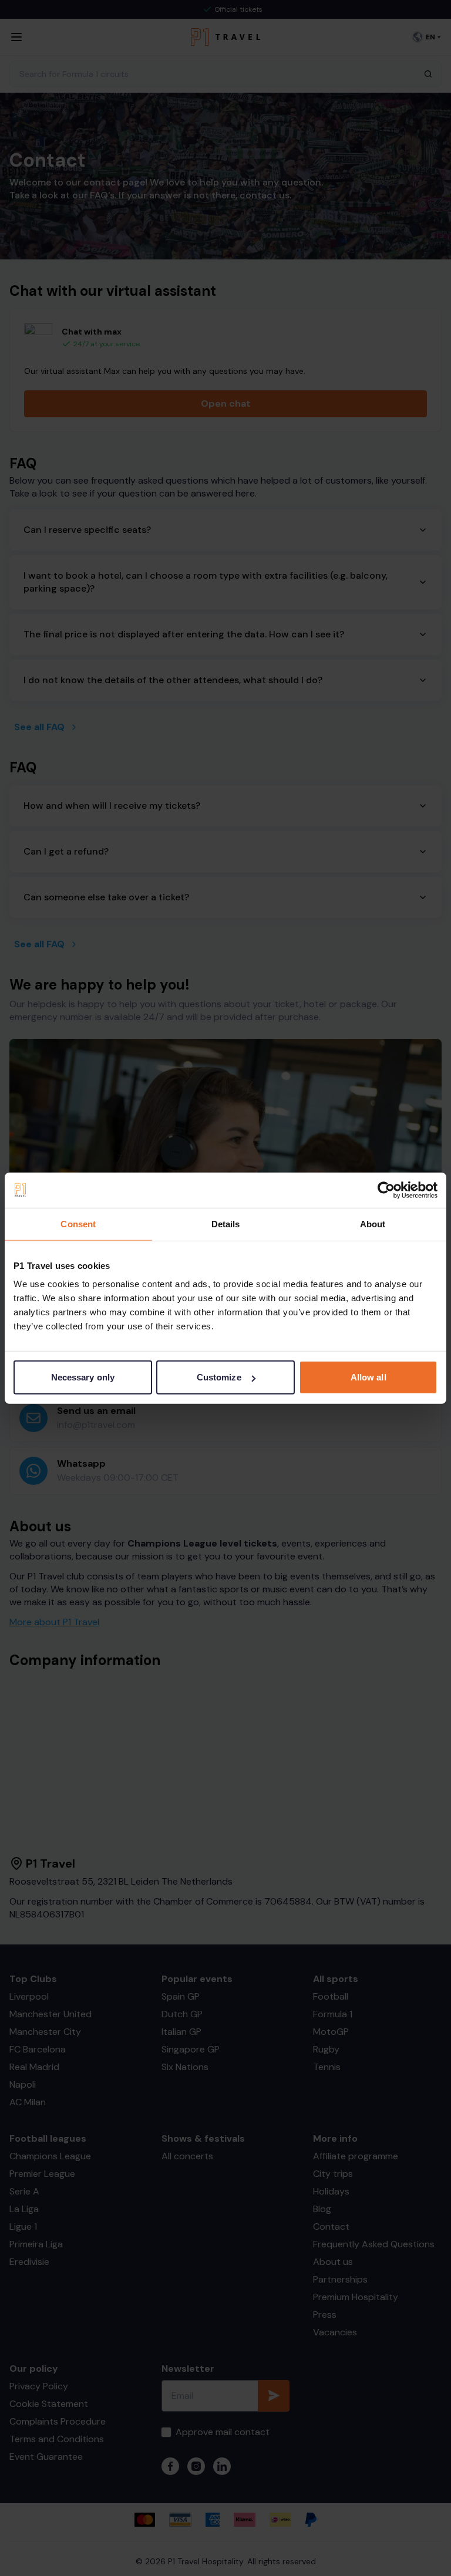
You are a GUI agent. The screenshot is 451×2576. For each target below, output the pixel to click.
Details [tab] (226, 1223)
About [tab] (373, 1223)
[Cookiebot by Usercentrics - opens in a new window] (386, 1190)
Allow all (368, 1377)
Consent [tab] (78, 1223)
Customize (219, 1377)
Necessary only (83, 1377)
